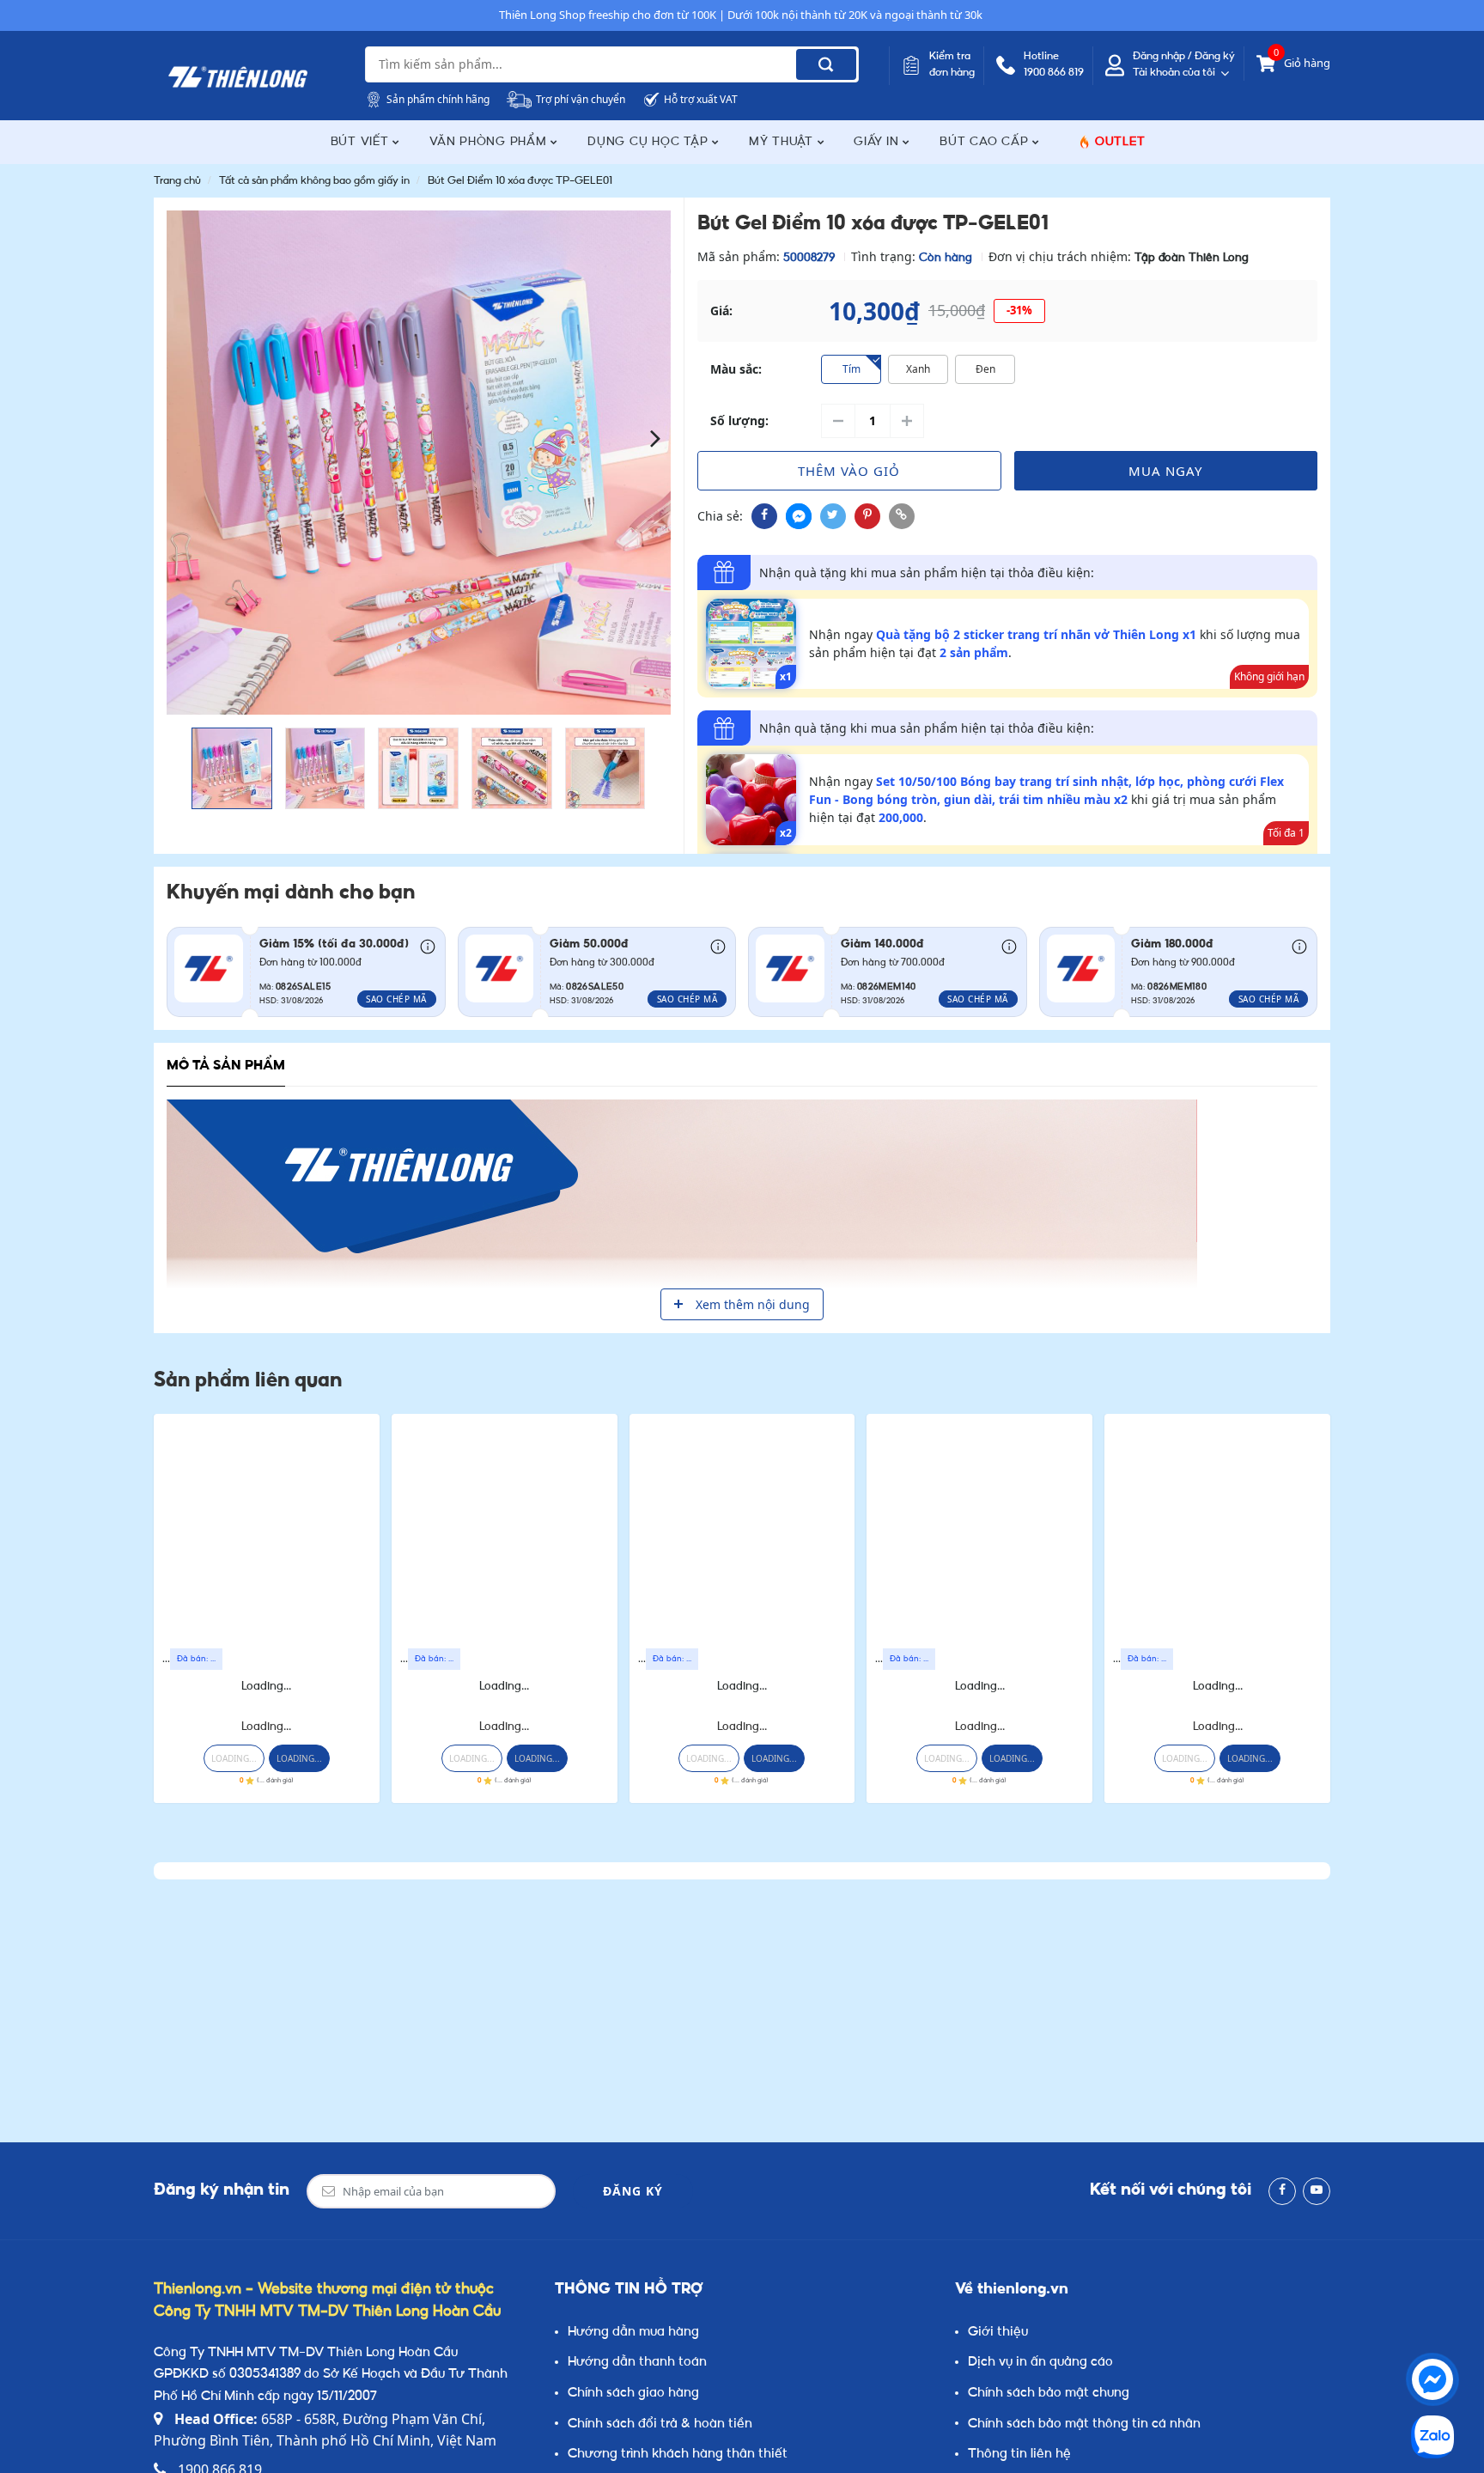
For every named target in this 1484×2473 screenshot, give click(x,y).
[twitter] (833, 516)
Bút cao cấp (986, 142)
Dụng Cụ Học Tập (650, 142)
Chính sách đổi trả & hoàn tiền (660, 2424)
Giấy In (878, 142)
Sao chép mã (396, 999)
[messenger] (799, 516)
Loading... (266, 1687)
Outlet (1120, 142)
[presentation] (182, 437)
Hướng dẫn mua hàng (633, 2333)
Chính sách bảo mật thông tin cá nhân (1084, 2424)
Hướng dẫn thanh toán (637, 2363)
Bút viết (362, 142)
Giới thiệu (998, 2333)
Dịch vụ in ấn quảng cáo (1040, 2363)
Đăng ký (633, 2191)
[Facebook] (1282, 2191)
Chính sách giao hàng (633, 2394)
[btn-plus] (907, 421)
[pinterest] (867, 516)
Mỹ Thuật (783, 142)
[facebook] (764, 516)
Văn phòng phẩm (490, 142)
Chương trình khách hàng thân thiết (678, 2455)
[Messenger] (1432, 2379)
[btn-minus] (838, 421)
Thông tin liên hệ (1019, 2455)
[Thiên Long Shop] (238, 77)
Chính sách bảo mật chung (1049, 2394)
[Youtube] (1317, 2191)
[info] (428, 946)
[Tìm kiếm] (826, 64)
